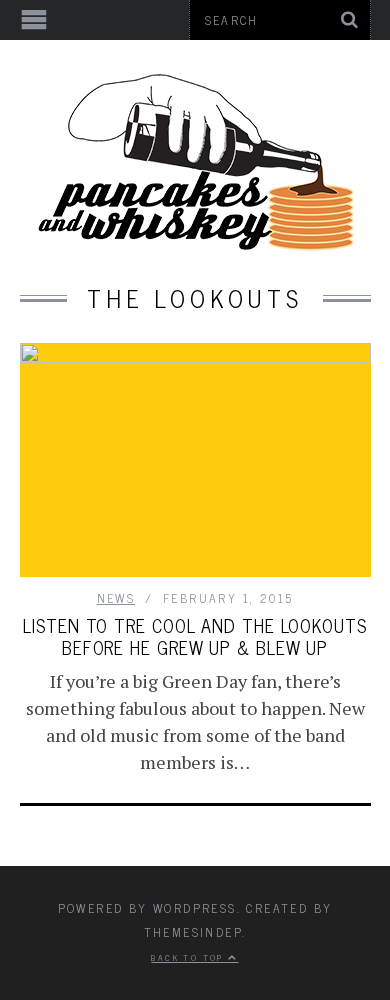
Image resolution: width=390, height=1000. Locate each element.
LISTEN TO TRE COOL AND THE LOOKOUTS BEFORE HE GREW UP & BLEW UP (195, 636)
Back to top (189, 957)
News (116, 598)
